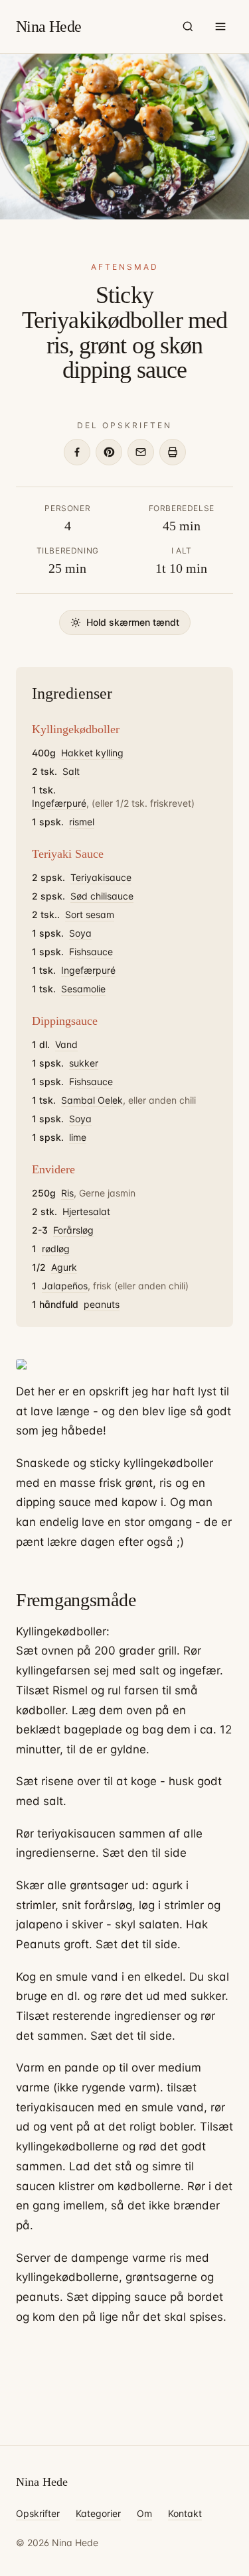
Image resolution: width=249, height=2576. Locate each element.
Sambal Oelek (92, 1100)
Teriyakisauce (101, 877)
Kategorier (98, 2513)
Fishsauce (91, 952)
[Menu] (220, 27)
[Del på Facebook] (77, 452)
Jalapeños (65, 1286)
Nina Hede (49, 27)
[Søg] (188, 27)
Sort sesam (90, 914)
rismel (82, 822)
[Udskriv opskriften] (173, 452)
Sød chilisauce (102, 896)
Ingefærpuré (59, 803)
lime (78, 1137)
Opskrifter (38, 2513)
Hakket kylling (92, 753)
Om (144, 2513)
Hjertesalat (86, 1211)
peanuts (102, 1304)
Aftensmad (125, 267)
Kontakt (185, 2513)
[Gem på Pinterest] (109, 452)
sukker (84, 1063)
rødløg (56, 1249)
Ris (67, 1193)
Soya (80, 933)
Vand (66, 1044)
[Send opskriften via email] (141, 452)
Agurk (64, 1267)
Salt (71, 771)
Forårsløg (73, 1230)
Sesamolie (83, 989)
